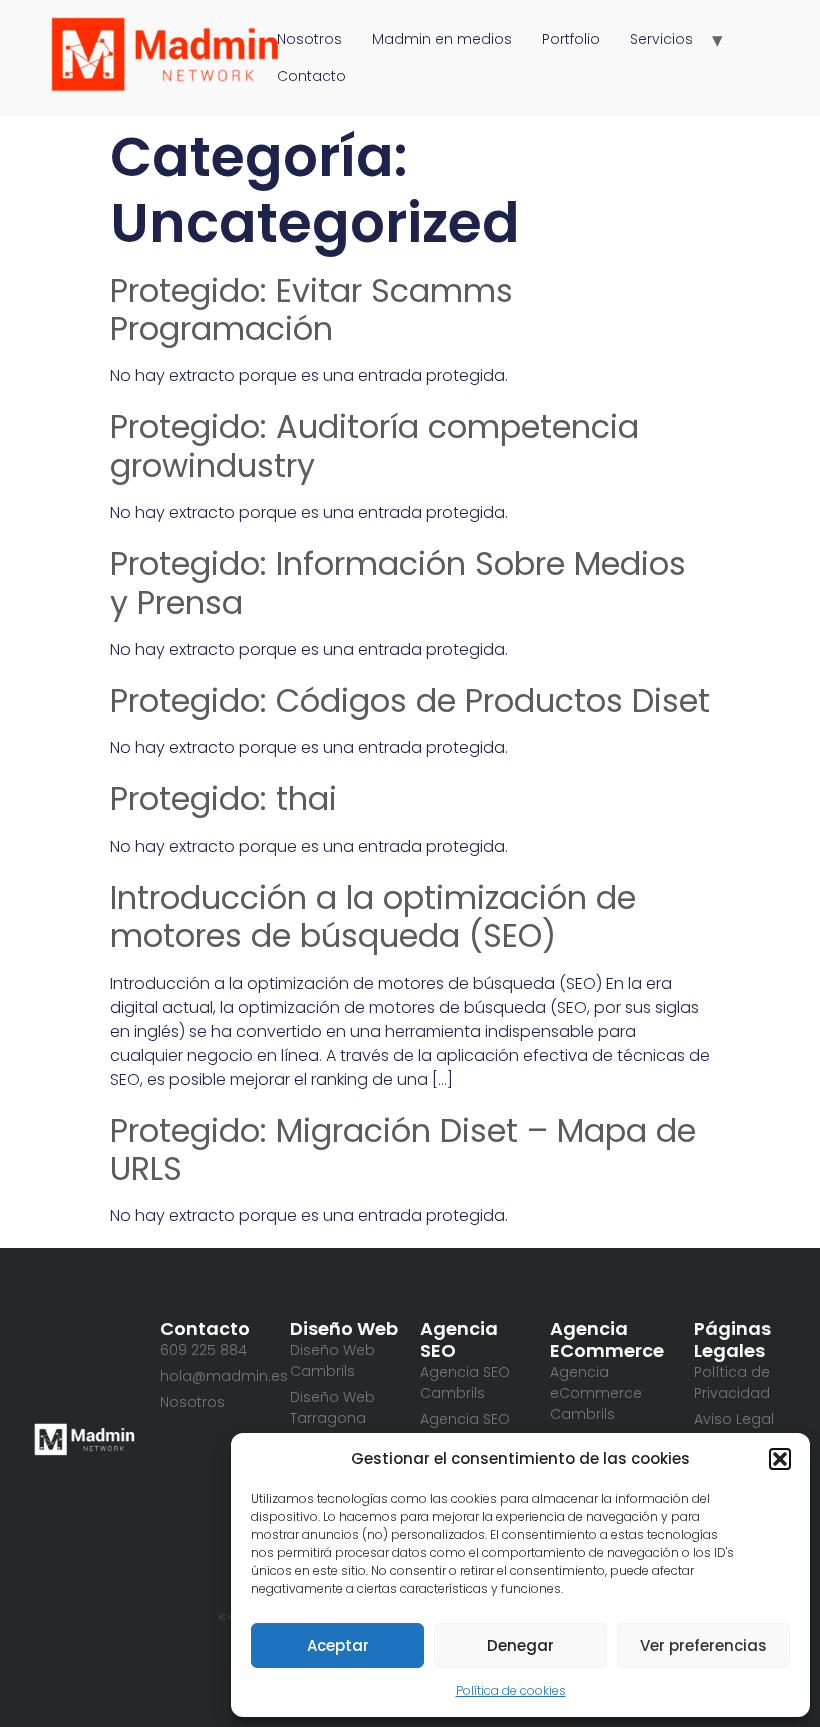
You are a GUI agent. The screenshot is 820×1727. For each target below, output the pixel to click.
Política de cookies (511, 1690)
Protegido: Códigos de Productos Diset (410, 700)
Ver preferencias (703, 1645)
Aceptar (338, 1645)
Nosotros (309, 39)
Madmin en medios (442, 39)
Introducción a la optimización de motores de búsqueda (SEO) (373, 916)
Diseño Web (344, 1328)
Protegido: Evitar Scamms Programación (311, 309)
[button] (780, 1459)
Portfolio (571, 39)
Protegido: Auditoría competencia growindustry (374, 445)
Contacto (311, 76)
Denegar (520, 1645)
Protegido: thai (223, 798)
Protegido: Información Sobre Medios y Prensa (398, 582)
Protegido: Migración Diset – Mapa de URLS (403, 1149)
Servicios (661, 39)
